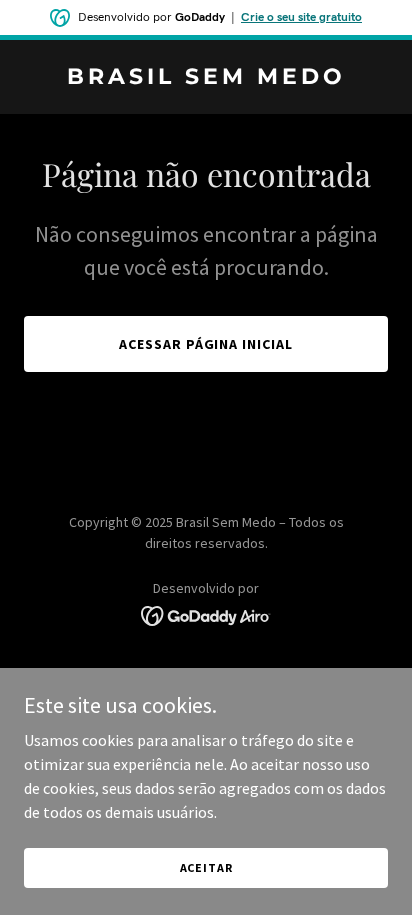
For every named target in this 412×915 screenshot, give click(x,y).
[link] (206, 78)
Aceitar (206, 867)
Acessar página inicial (206, 344)
